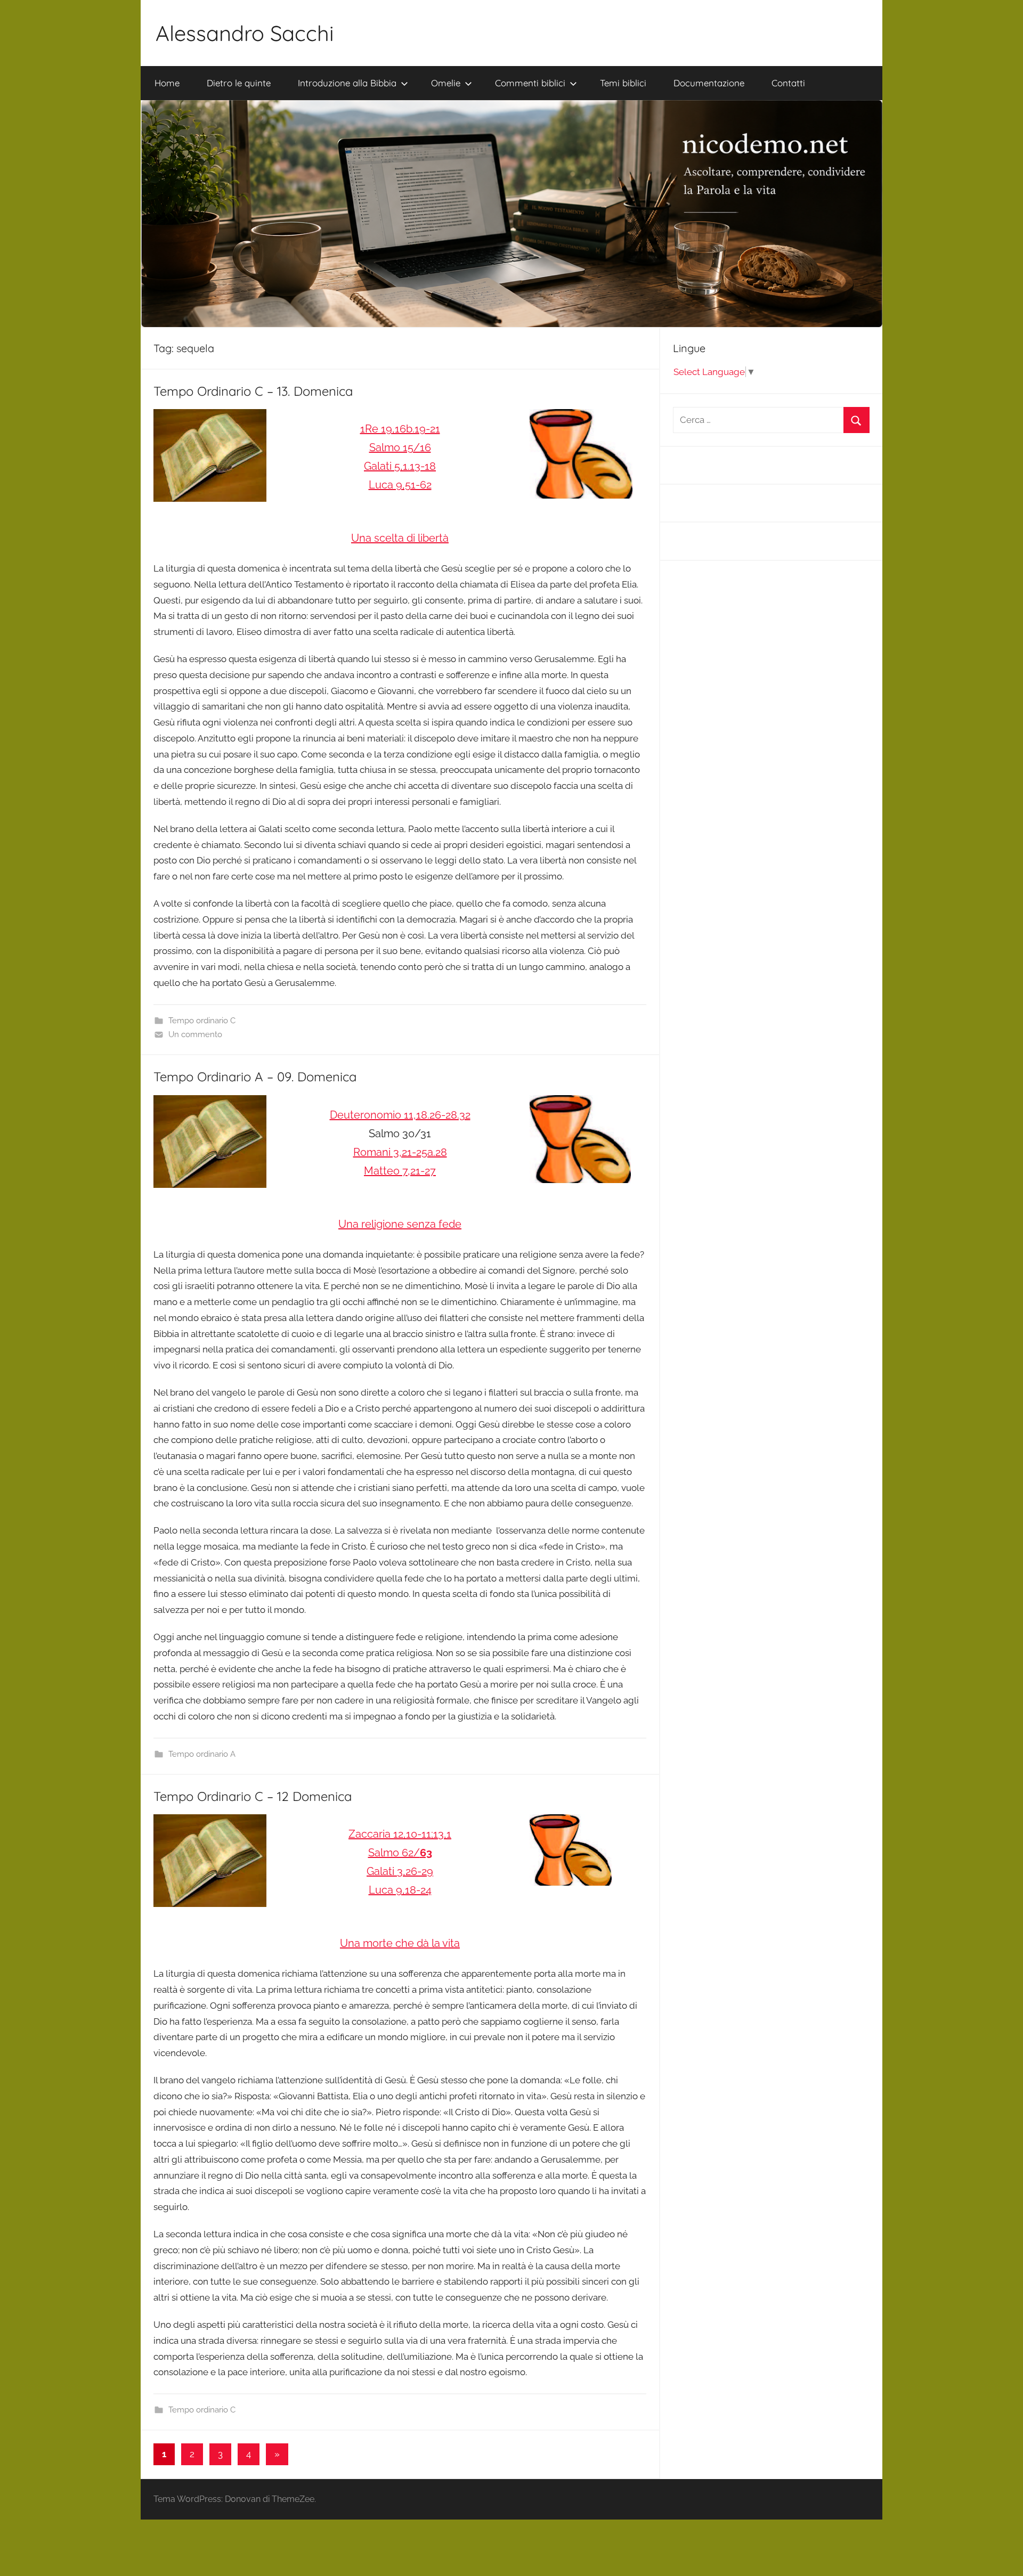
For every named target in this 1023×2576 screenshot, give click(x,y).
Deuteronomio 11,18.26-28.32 (400, 1115)
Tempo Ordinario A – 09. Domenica (255, 1077)
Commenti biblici (530, 83)
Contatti (788, 83)
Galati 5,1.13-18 (400, 466)
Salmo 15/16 (400, 447)
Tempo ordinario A (202, 1754)
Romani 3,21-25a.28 (400, 1152)
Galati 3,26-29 (400, 1871)
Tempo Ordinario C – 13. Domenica (253, 391)
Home (167, 83)
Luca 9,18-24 (400, 1890)
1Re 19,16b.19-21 (400, 429)
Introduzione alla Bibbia (347, 83)
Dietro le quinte (239, 83)
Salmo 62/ (400, 1853)
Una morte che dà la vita (400, 1943)
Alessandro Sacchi (245, 33)
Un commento (195, 1034)
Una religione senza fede (400, 1224)
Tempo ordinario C (202, 1021)
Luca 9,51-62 (400, 485)
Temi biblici (623, 83)
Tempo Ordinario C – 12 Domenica (253, 1796)
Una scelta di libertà (400, 538)
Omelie (446, 83)
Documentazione (709, 83)
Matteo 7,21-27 (400, 1171)
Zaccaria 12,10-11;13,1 (400, 1834)
